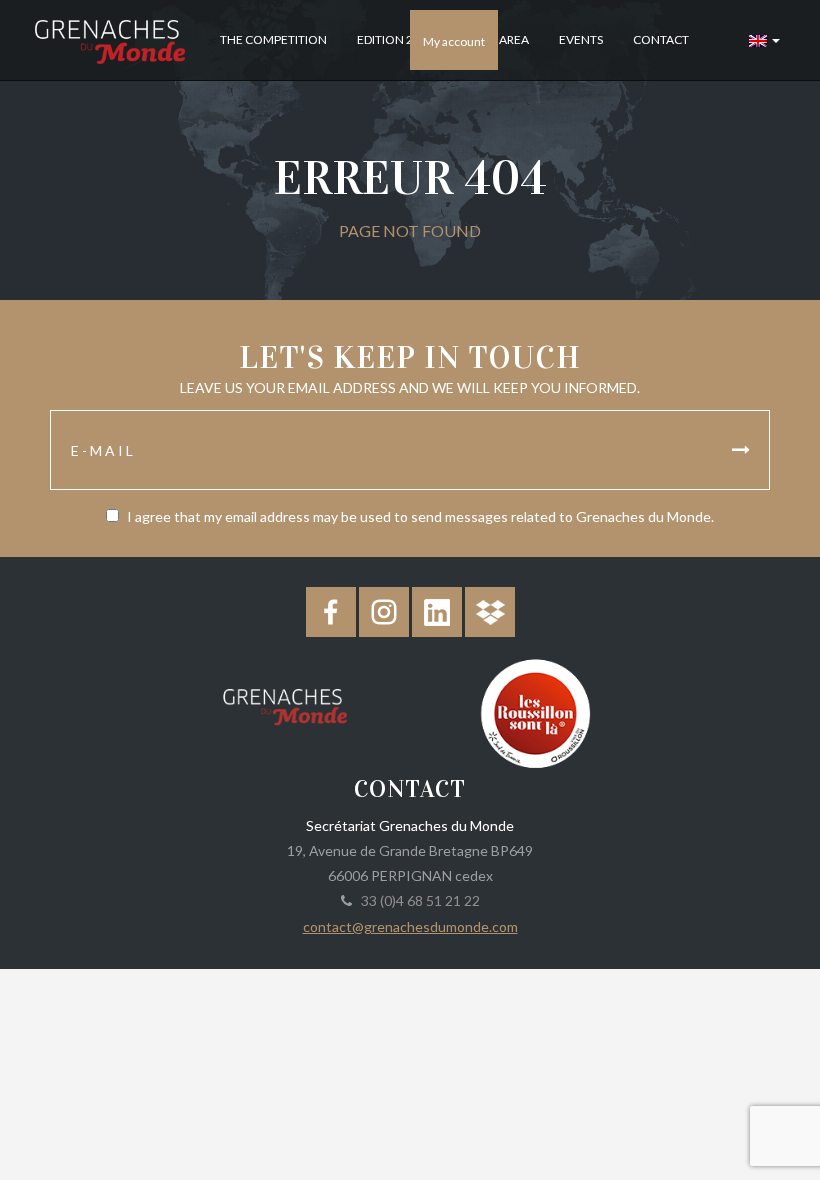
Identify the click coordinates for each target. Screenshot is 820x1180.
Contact (661, 39)
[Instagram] (384, 612)
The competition (273, 39)
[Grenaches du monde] (285, 703)
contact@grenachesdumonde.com (410, 926)
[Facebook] (331, 612)
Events (581, 39)
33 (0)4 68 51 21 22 (417, 900)
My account (454, 41)
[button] (764, 40)
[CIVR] (535, 711)
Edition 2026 (395, 39)
